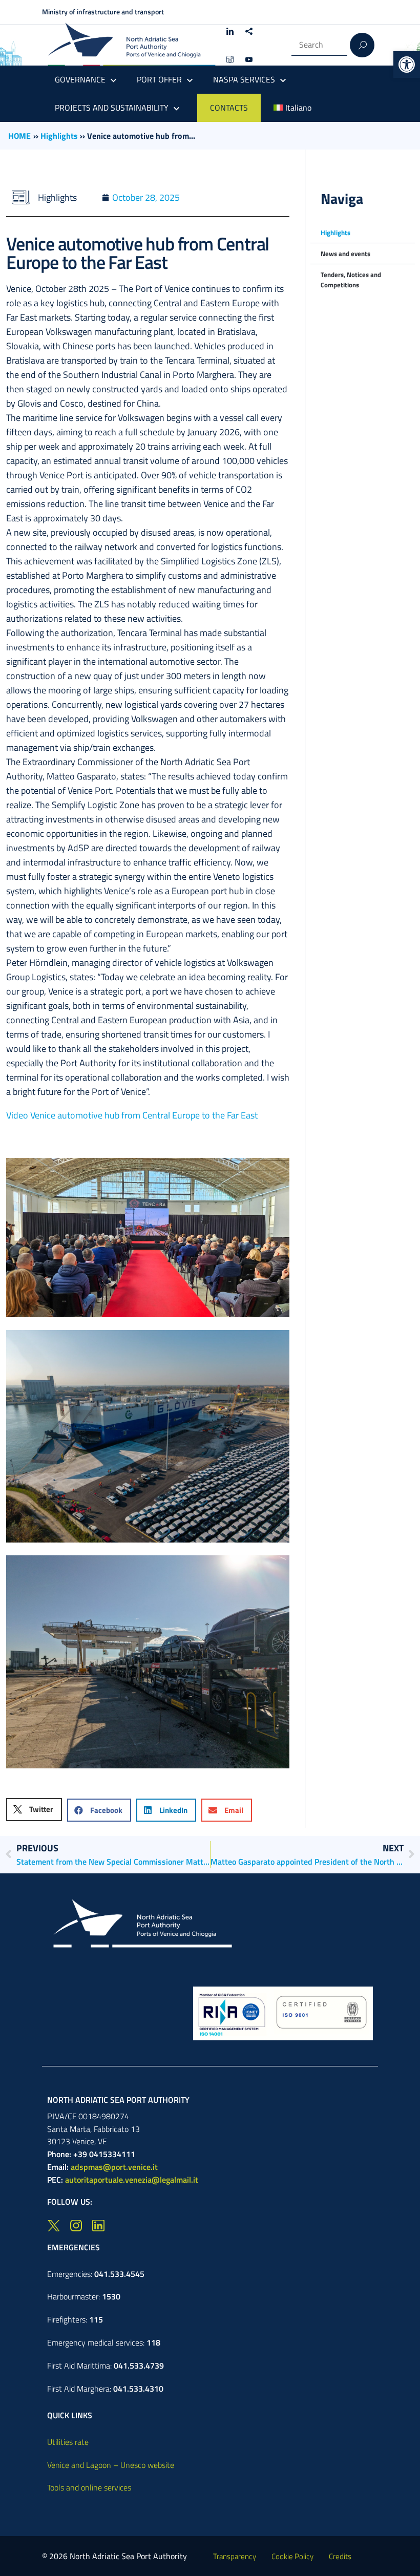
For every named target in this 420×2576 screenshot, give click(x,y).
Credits (340, 2556)
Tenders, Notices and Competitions (351, 280)
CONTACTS (229, 108)
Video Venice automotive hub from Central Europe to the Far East (132, 1115)
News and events (345, 254)
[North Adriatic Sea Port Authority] (132, 45)
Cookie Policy (292, 2556)
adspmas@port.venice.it (114, 2167)
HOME (19, 136)
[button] (407, 65)
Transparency (235, 2556)
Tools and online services (89, 2487)
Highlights (59, 136)
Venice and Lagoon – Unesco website (111, 2465)
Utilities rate (68, 2442)
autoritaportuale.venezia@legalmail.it (132, 2180)
